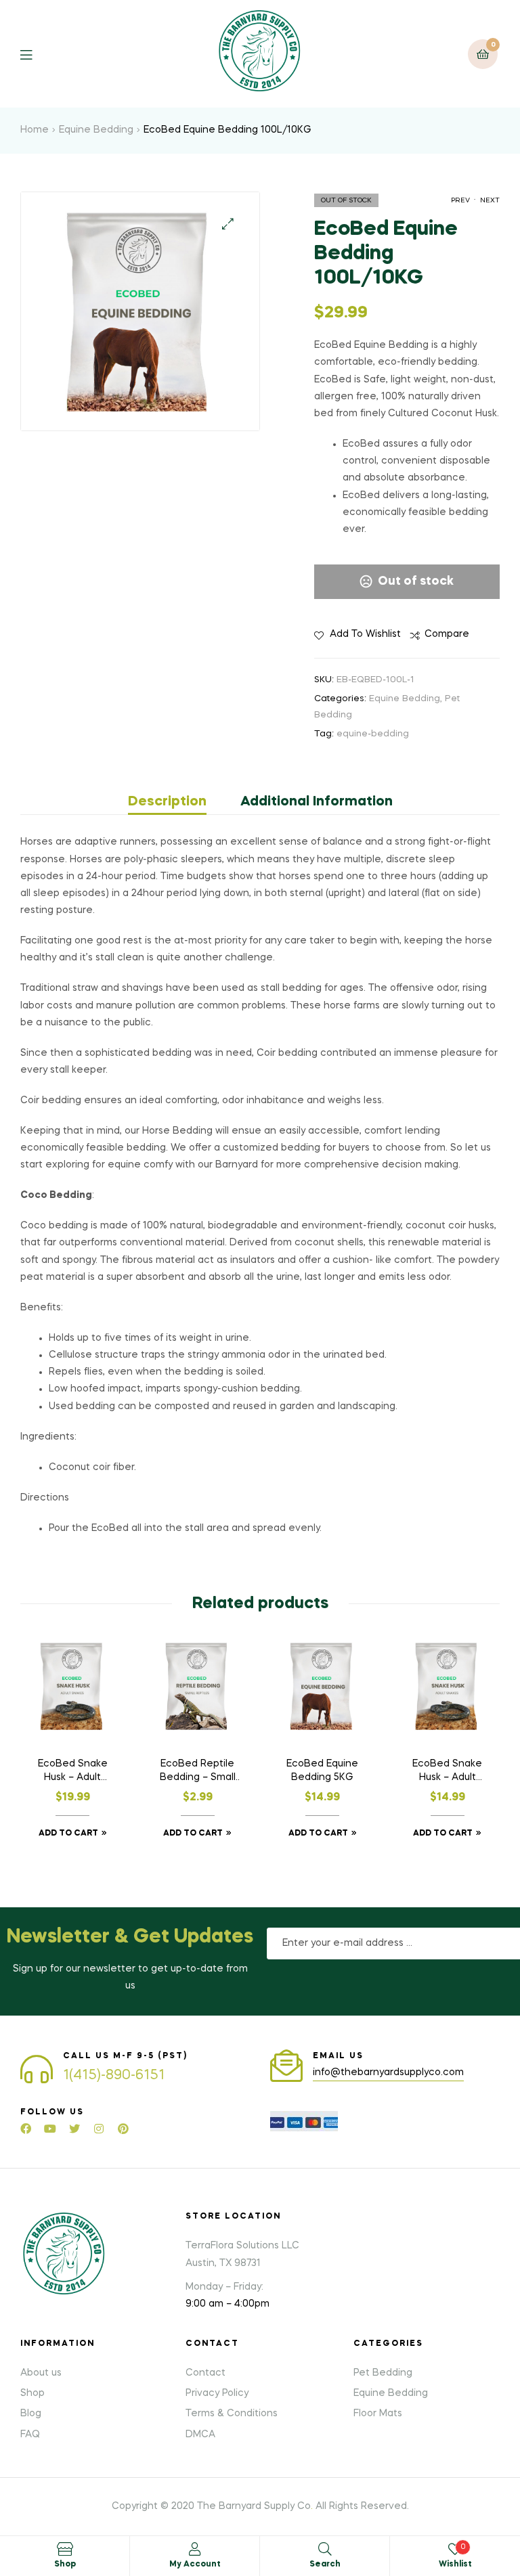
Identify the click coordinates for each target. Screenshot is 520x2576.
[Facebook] (26, 2129)
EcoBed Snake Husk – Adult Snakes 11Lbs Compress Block (447, 1772)
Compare (447, 634)
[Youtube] (50, 2129)
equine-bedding (373, 734)
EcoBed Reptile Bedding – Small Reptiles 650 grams (198, 1772)
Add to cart (68, 1834)
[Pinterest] (123, 2129)
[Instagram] (99, 2129)
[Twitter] (74, 2129)
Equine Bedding (96, 130)
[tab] (176, 802)
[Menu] (36, 54)
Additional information (317, 802)
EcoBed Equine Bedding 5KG (322, 1771)
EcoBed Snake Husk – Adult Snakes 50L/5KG (72, 1772)
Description (167, 802)
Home (35, 130)
